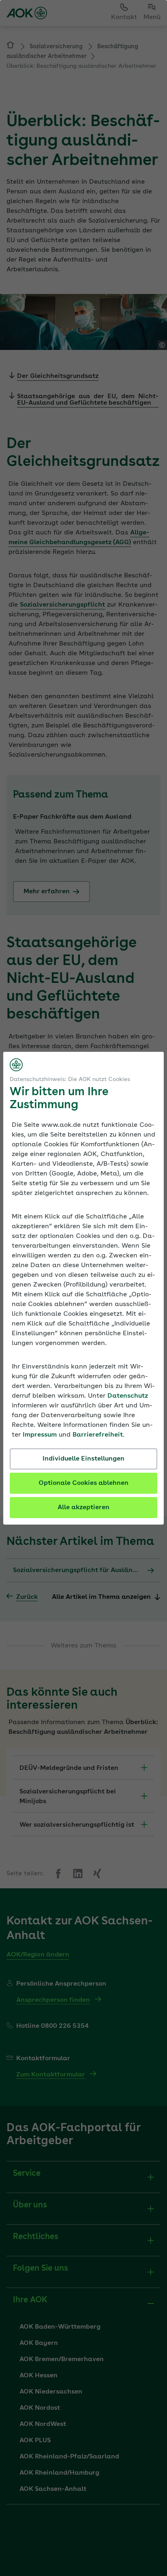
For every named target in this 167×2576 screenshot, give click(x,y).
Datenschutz (128, 1396)
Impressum (40, 1435)
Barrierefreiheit (98, 1435)
